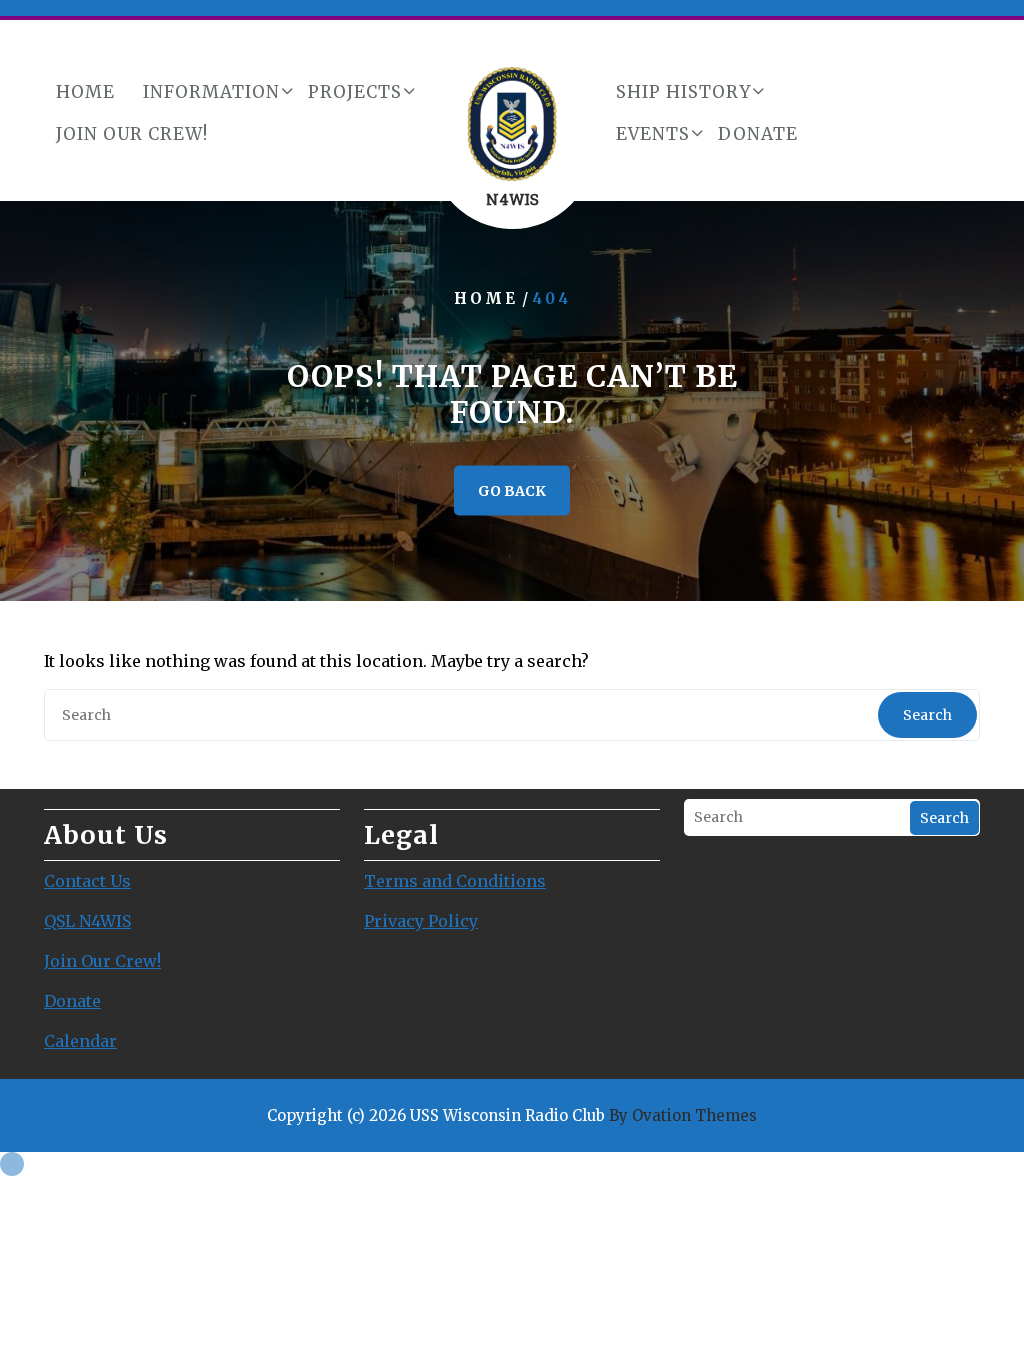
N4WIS (512, 199)
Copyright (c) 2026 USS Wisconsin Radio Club (512, 1115)
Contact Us (87, 881)
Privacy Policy (421, 921)
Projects (355, 92)
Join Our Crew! (132, 134)
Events (653, 134)
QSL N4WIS (87, 921)
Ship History (683, 92)
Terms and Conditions (455, 881)
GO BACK (512, 491)
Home (85, 92)
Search (927, 715)
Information (211, 92)
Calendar (80, 1041)
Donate (758, 134)
